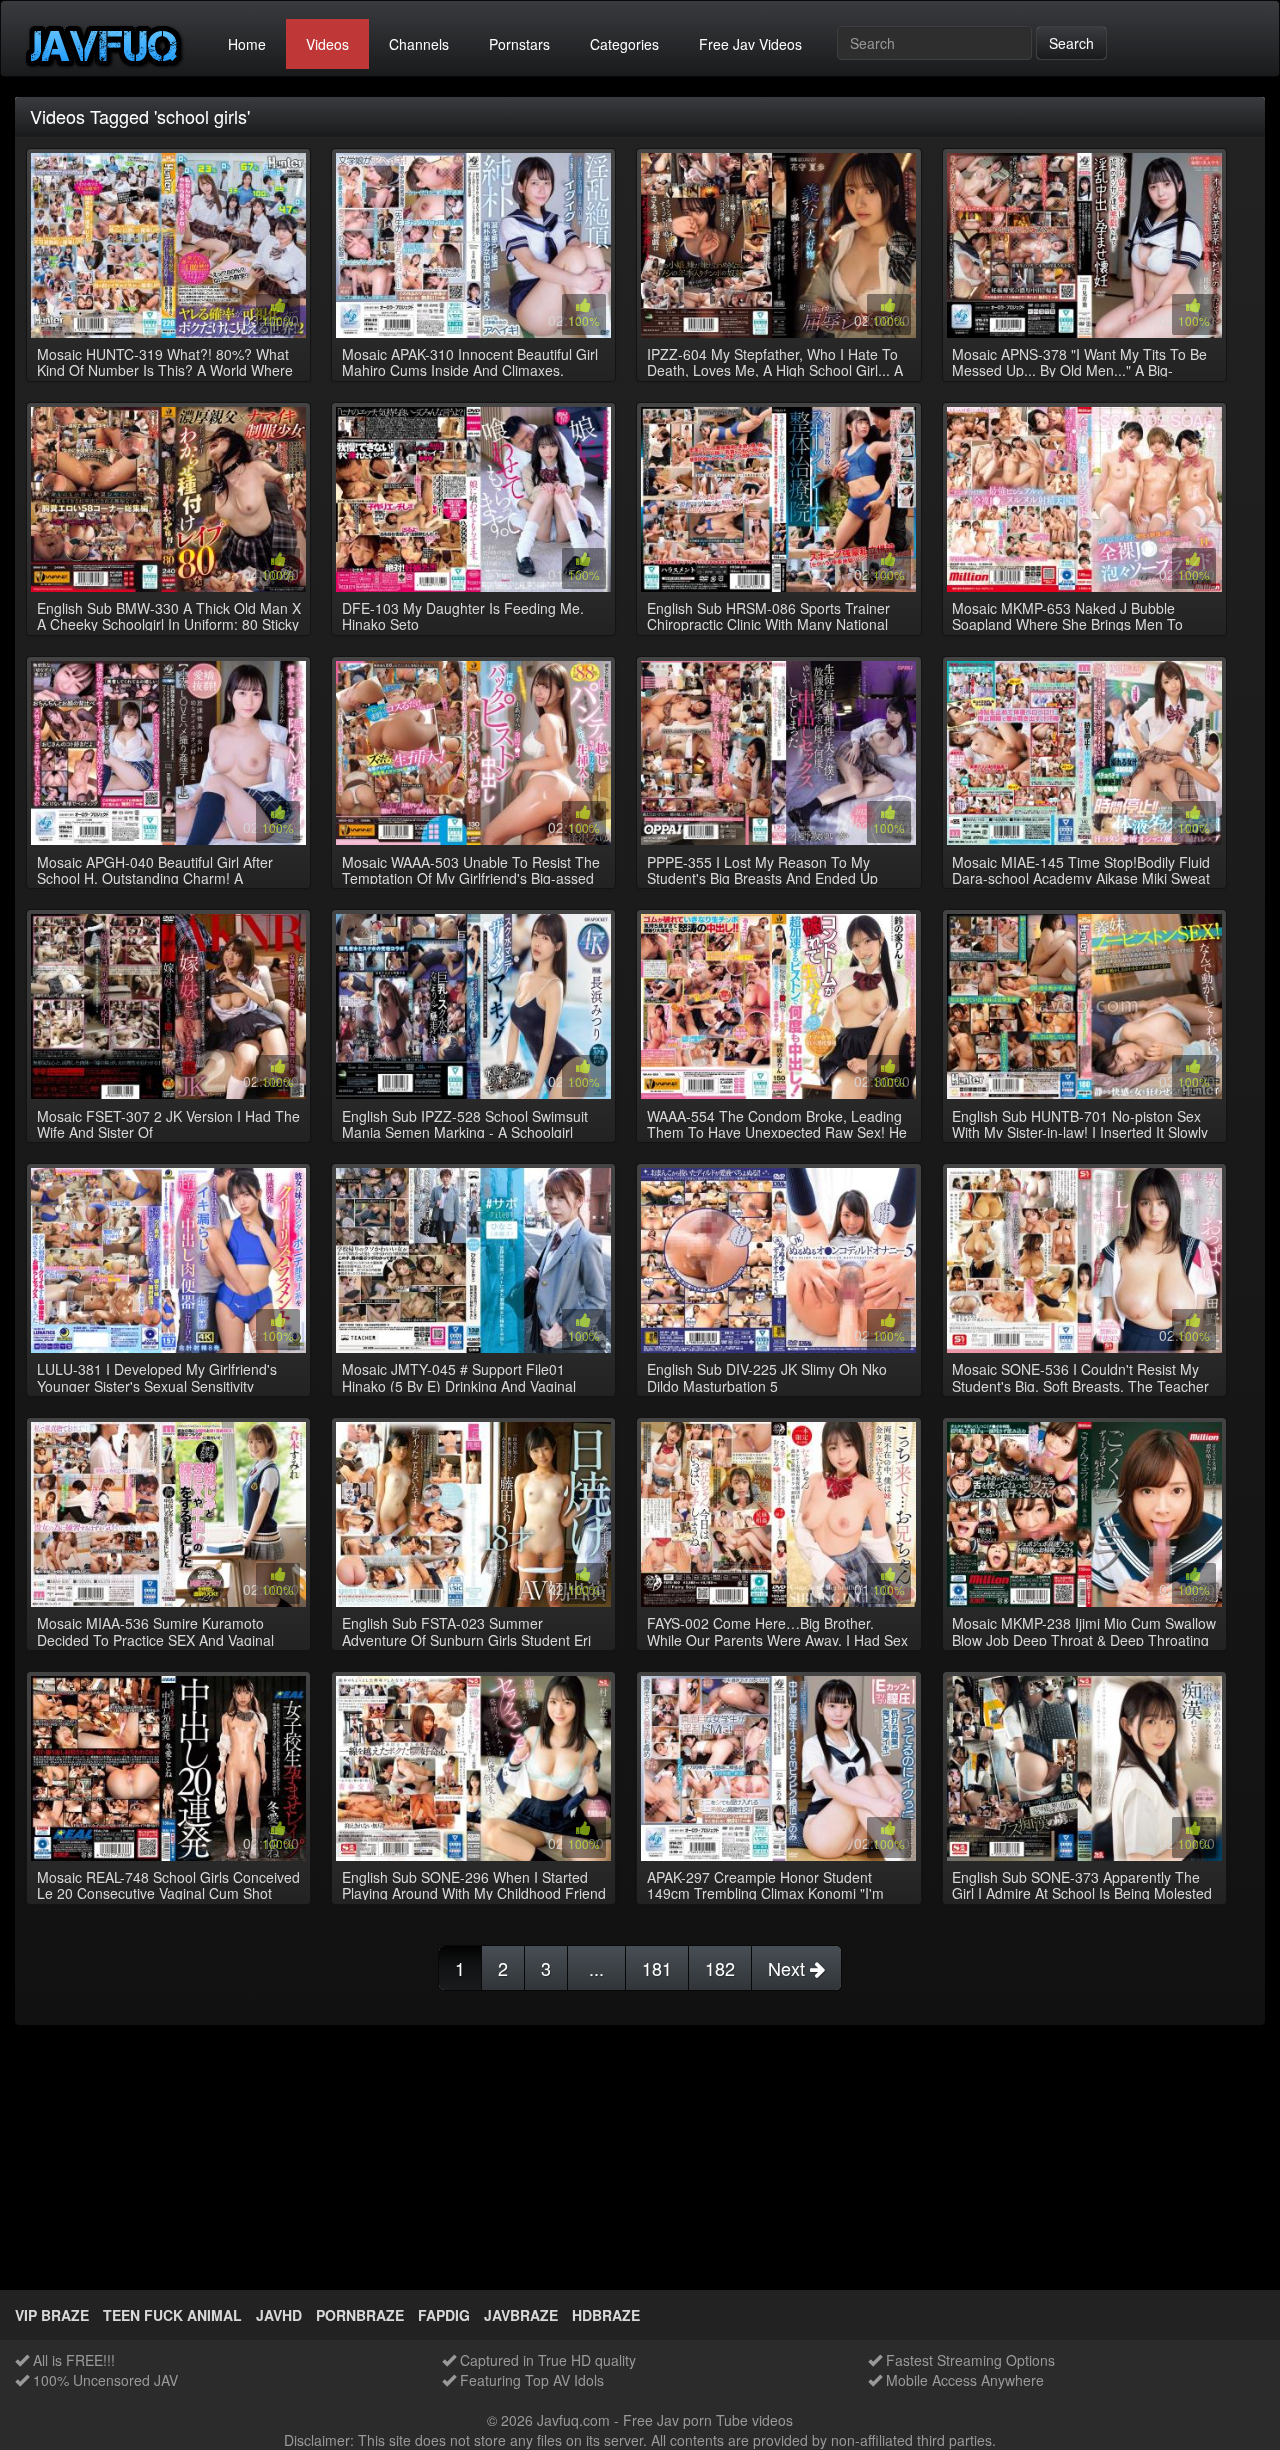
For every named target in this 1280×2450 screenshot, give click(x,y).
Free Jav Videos (750, 44)
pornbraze (360, 2315)
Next (789, 1968)
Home (247, 44)
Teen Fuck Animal (172, 2315)
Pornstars (519, 44)
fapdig (444, 2315)
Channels (419, 44)
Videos (327, 44)
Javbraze (521, 2315)
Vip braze (52, 2315)
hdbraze (606, 2315)
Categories (624, 44)
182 (720, 1968)
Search (1071, 43)
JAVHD (279, 2315)
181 (657, 1968)
